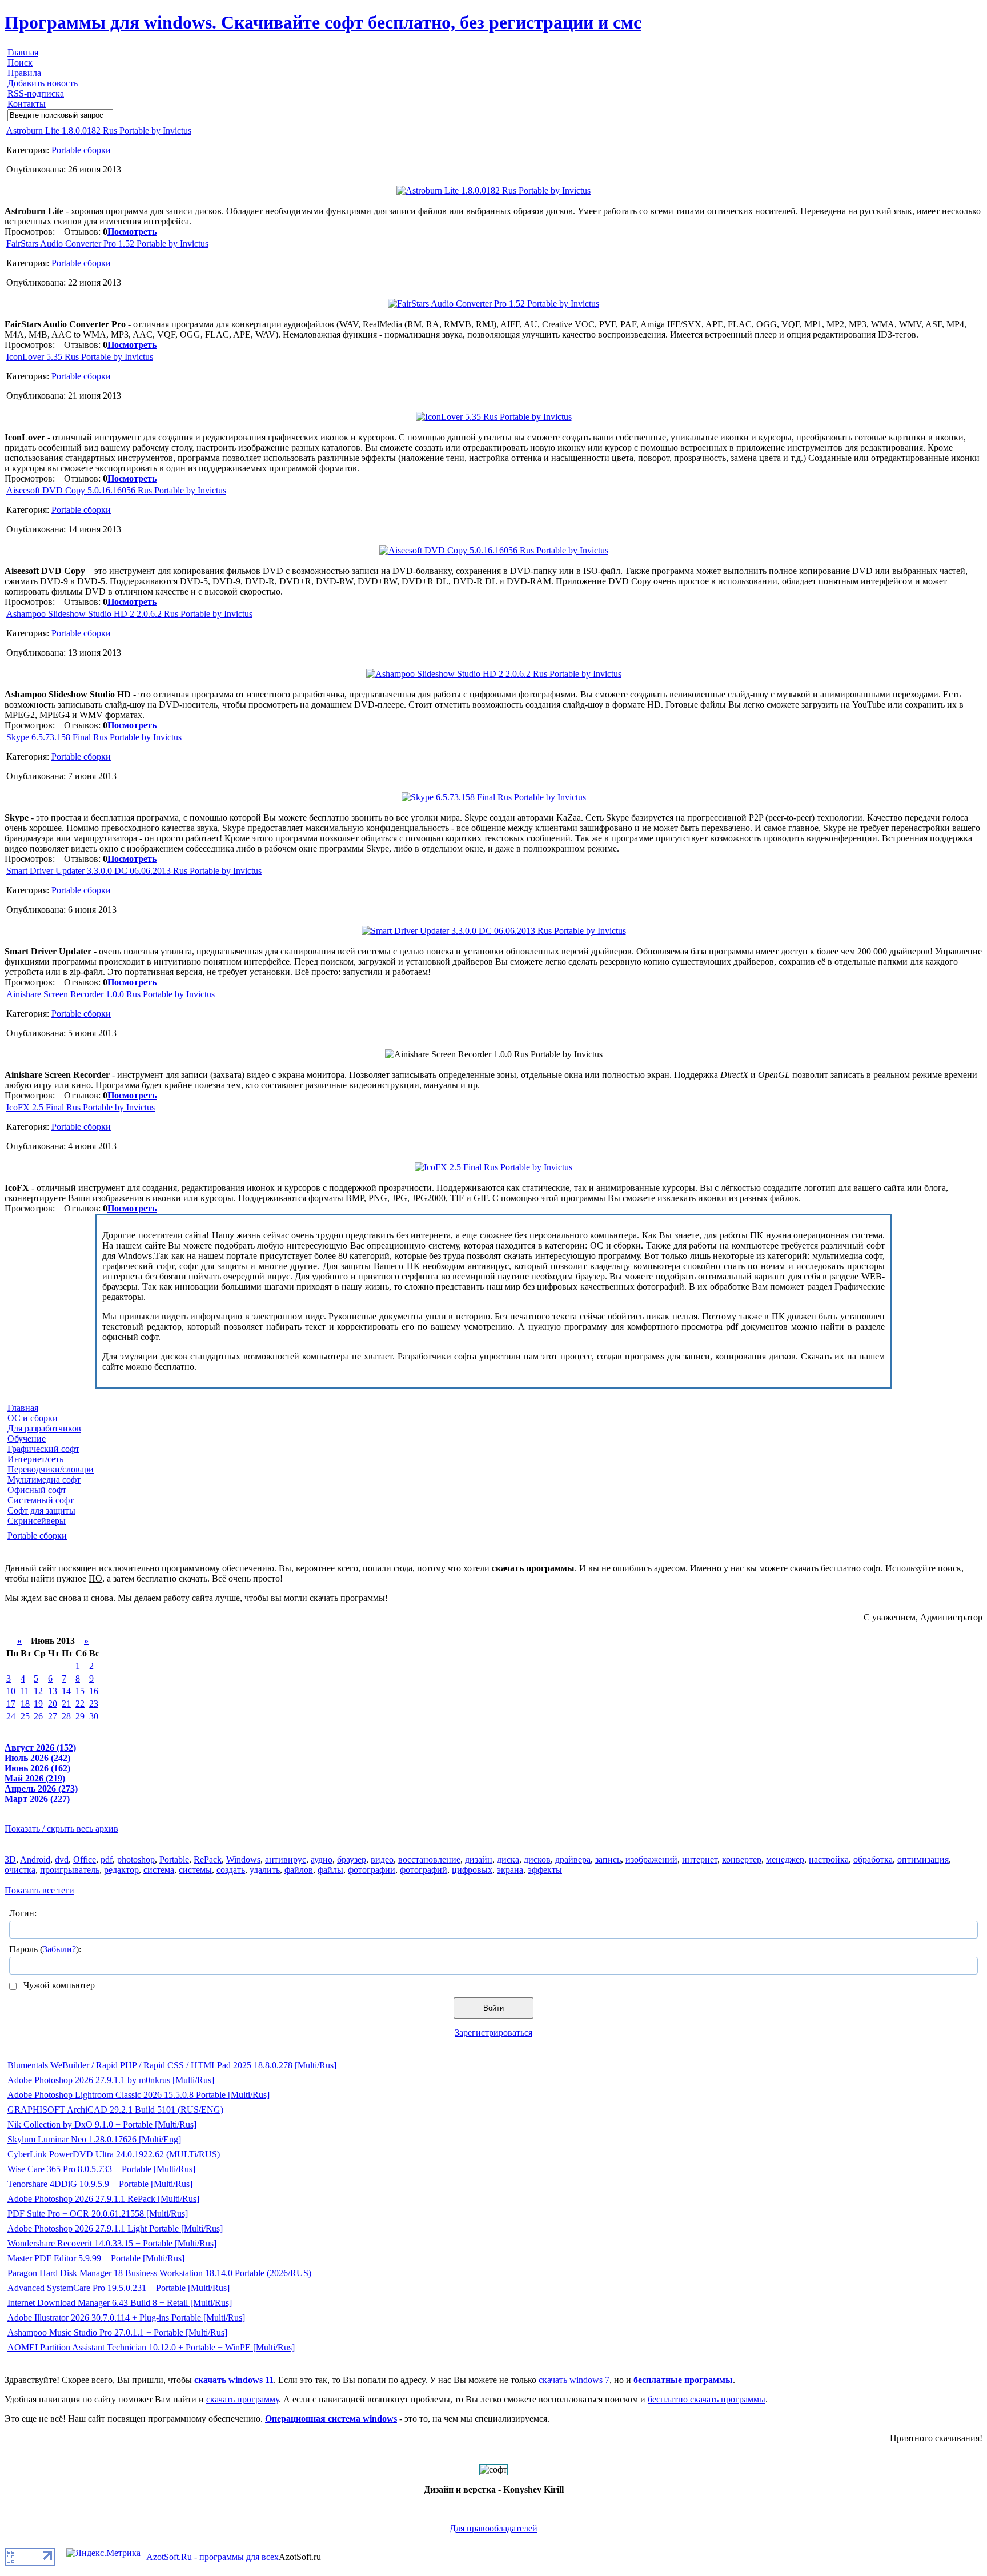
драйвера (573, 1859)
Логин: (23, 1913)
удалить (265, 1870)
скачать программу (242, 2399)
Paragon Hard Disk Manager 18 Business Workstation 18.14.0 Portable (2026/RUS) (159, 2273)
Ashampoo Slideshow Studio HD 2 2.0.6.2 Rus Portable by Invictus (129, 614)
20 (53, 1704)
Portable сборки (81, 150)
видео (382, 1859)
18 (25, 1704)
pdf (107, 1859)
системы (195, 1870)
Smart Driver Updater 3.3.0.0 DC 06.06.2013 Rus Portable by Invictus (134, 871)
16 (94, 1691)
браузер (352, 1859)
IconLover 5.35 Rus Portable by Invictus (80, 357)
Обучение (27, 1439)
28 (66, 1716)
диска (508, 1859)
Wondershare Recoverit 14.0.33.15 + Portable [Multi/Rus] (112, 2243)
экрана (510, 1870)
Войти (493, 2008)
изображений (651, 1859)
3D (10, 1859)
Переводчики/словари (51, 1469)
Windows (243, 1859)
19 (38, 1704)
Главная (23, 52)
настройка (829, 1859)
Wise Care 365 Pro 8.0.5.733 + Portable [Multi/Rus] (101, 2169)
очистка (20, 1870)
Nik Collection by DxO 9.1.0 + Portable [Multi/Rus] (102, 2124)
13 (53, 1691)
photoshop (136, 1859)
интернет (700, 1859)
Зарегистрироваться (493, 2033)
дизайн (479, 1859)
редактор (121, 1870)
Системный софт (41, 1500)
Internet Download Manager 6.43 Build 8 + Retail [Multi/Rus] (120, 2303)
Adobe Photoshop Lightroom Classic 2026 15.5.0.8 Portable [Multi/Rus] (139, 2095)
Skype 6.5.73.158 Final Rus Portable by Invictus (94, 737)
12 (38, 1691)
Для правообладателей (493, 2528)
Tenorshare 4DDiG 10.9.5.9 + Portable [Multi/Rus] (100, 2184)
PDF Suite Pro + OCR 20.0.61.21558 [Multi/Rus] (98, 2214)
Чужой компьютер (58, 1985)
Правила (24, 73)
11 (25, 1691)
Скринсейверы (37, 1521)
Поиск (20, 63)
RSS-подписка (36, 93)
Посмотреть (132, 232)
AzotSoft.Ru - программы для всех (212, 2557)
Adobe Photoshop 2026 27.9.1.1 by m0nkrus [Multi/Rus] (111, 2080)
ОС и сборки (33, 1418)
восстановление (429, 1859)
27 (53, 1716)
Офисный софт (37, 1490)
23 (94, 1704)
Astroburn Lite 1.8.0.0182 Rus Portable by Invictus (99, 131)
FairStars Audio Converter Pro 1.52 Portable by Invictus (107, 244)
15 (80, 1691)
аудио (322, 1859)
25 (25, 1716)
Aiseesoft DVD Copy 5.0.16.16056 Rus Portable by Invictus (116, 490)
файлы (330, 1870)
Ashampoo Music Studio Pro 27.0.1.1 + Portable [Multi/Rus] (117, 2332)
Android (35, 1859)
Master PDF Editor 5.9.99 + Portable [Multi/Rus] (96, 2258)
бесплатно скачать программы (707, 2399)
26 (38, 1716)
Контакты (27, 104)
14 (66, 1691)
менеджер (785, 1859)
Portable (174, 1859)
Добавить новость (43, 83)
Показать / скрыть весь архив (61, 1829)
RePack (208, 1859)
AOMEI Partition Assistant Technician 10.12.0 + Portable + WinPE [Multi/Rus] (151, 2347)
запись (608, 1859)
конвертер (742, 1859)
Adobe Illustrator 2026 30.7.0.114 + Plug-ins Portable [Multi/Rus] (126, 2318)
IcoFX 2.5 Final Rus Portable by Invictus (81, 1107)
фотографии (372, 1870)
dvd (62, 1859)
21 (66, 1704)
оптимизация (923, 1859)
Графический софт (43, 1449)
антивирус (286, 1859)
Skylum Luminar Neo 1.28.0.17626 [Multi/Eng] (94, 2139)
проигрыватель (70, 1870)
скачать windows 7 (574, 2380)
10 (11, 1691)
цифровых (472, 1870)
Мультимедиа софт (44, 1480)
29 (80, 1716)
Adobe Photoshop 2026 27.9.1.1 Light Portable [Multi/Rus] (115, 2228)
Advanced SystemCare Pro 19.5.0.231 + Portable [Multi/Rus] (119, 2288)
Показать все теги (39, 1890)
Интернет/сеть (35, 1459)
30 (94, 1716)
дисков (537, 1859)
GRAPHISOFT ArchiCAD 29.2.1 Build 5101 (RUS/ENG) (115, 2110)
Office (85, 1859)
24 (11, 1716)
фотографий (424, 1870)
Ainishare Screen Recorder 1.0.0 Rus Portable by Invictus (111, 994)
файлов (299, 1870)
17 (11, 1704)
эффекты (545, 1870)
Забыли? (59, 1949)
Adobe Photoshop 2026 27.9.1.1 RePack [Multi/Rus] (103, 2199)
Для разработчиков (44, 1428)
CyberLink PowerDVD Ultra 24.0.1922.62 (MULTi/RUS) (114, 2154)
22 (80, 1704)
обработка (873, 1859)
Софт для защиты (41, 1510)
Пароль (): (45, 1949)
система (159, 1870)
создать (231, 1870)
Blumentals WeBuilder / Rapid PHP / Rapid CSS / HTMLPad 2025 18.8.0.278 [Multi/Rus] (172, 2065)
